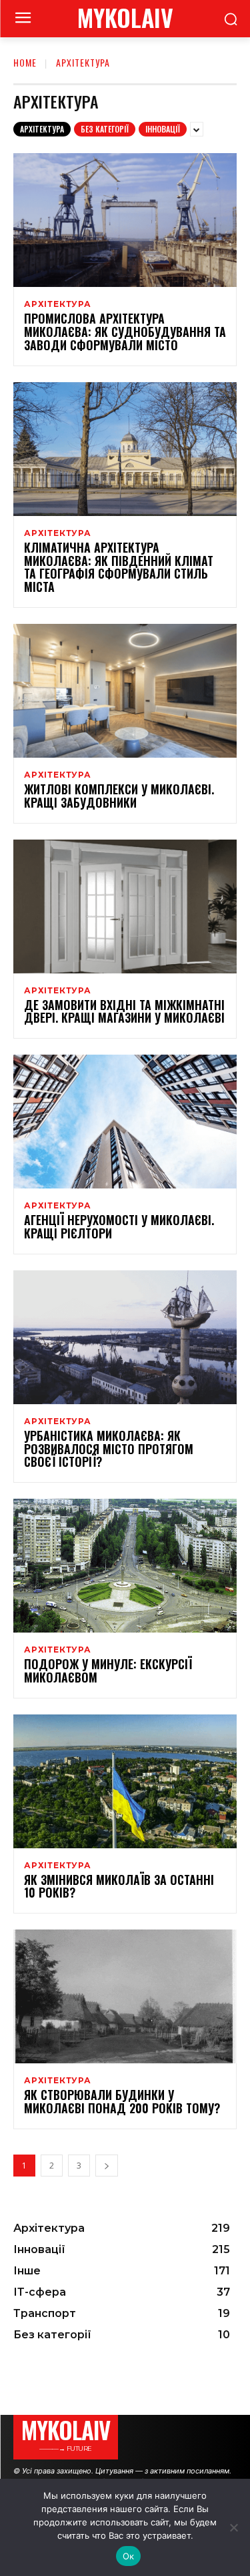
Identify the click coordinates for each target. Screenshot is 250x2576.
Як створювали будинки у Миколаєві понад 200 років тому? (122, 2101)
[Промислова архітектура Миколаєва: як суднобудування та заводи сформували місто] (125, 220)
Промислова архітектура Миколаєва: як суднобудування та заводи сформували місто (125, 332)
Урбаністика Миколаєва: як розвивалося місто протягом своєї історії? (109, 1449)
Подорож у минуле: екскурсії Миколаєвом (108, 1671)
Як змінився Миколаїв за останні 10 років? (119, 1886)
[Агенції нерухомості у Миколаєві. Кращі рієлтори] (125, 1122)
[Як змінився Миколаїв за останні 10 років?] (125, 1781)
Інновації (163, 129)
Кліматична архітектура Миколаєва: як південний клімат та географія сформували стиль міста (119, 567)
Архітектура (42, 129)
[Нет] (233, 2527)
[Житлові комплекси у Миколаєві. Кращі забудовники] (125, 691)
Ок (129, 2556)
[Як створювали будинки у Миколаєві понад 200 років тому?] (125, 1996)
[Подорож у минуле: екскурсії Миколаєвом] (125, 1566)
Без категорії (105, 129)
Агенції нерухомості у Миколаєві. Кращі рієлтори (119, 1226)
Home (25, 62)
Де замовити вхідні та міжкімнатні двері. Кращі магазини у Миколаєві (124, 1011)
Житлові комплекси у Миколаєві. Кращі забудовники (119, 796)
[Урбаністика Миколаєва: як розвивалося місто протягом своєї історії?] (125, 1337)
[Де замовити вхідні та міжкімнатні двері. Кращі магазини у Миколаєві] (125, 906)
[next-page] (107, 2166)
